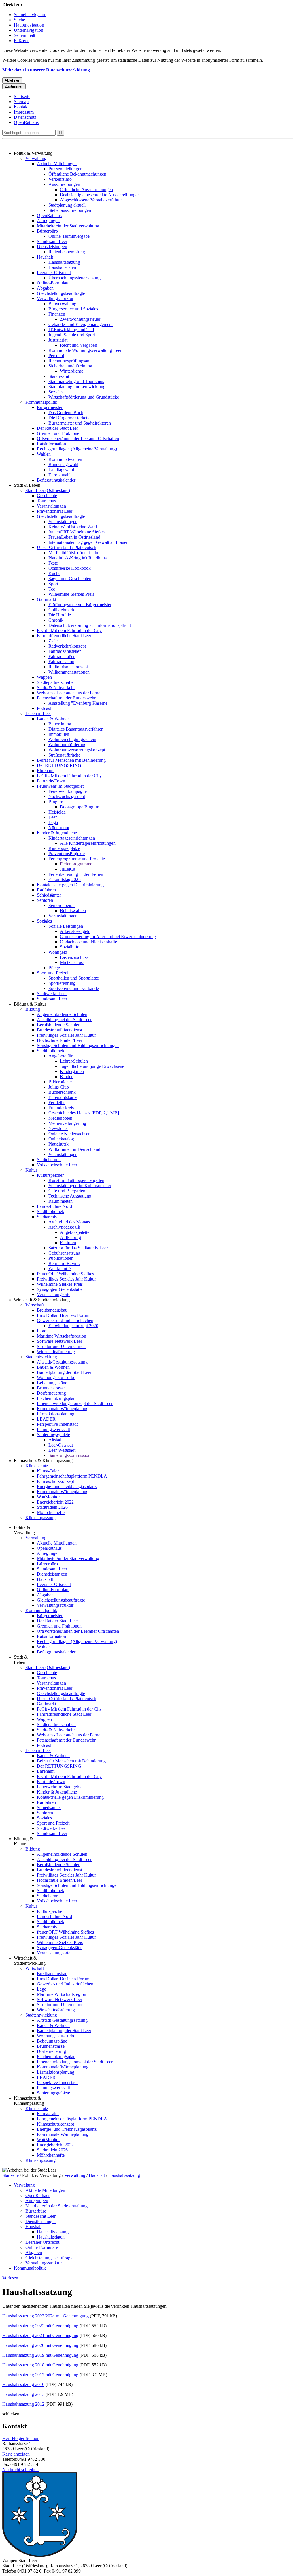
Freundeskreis (61, 1108)
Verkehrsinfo (60, 179)
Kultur (31, 1170)
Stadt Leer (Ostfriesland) (48, 490)
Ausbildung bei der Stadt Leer (64, 1020)
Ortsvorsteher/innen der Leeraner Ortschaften (78, 439)
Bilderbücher (60, 1082)
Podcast (44, 708)
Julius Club (59, 1087)
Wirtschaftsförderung (56, 1352)
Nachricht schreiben (20, 2470)
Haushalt (45, 257)
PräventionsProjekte (67, 854)
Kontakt (21, 107)
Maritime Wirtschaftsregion (62, 1336)
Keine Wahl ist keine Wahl (73, 527)
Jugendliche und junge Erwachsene (92, 1066)
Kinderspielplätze (64, 848)
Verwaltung (36, 158)
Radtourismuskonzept (68, 667)
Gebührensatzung (64, 1253)
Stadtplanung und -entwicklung (77, 387)
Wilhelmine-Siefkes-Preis (71, 594)
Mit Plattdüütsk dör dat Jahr (73, 553)
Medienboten (60, 1118)
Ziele (53, 641)
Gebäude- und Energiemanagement (81, 324)
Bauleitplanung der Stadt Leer (64, 1372)
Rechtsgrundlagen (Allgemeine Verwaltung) (77, 449)
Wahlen (44, 454)
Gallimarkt (47, 599)
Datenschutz (25, 117)
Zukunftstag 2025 (65, 879)
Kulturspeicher (50, 1175)
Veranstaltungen (51, 506)
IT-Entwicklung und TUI (71, 330)
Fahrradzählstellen (65, 651)
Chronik (56, 620)
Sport (53, 584)
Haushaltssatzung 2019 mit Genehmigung (40, 2355)
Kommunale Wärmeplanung (63, 1409)
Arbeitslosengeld (75, 931)
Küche (54, 573)
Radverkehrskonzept (67, 646)
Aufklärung (70, 1237)
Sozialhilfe (70, 947)
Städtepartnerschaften (56, 682)
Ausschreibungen (64, 184)
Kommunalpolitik (41, 402)
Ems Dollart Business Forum (63, 1315)
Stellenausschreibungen (70, 210)
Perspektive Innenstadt (57, 1424)
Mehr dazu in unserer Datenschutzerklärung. (47, 70)
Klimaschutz (37, 1466)
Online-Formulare (53, 283)
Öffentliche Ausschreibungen (86, 189)
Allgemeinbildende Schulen (62, 1014)
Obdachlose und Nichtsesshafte (88, 942)
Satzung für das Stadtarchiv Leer (78, 1248)
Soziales (56, 392)
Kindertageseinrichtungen (72, 838)
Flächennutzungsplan (56, 1398)
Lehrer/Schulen (74, 1061)
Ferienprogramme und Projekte (77, 859)
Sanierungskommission (69, 1455)
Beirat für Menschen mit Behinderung (71, 760)
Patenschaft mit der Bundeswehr (66, 698)
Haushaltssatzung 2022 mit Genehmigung (40, 2326)
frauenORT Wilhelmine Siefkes (77, 532)
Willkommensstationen (69, 672)
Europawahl (59, 475)
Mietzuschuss (72, 962)
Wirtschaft (35, 1305)
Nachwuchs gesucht (67, 796)
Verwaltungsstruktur (55, 298)
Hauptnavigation (29, 25)
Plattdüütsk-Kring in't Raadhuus (77, 558)
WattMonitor (48, 1497)
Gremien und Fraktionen (59, 433)
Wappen (44, 677)
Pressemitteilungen (65, 169)
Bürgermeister (50, 407)
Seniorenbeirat (62, 905)
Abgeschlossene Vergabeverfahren (91, 200)
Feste (53, 563)
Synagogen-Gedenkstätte (60, 1289)
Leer (53, 817)
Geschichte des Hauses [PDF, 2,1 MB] (84, 1113)
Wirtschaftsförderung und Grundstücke (84, 397)
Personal (56, 356)
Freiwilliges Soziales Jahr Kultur (66, 1035)
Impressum (24, 112)
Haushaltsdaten (62, 267)
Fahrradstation (61, 662)
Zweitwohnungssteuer (80, 319)
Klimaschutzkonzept (55, 1481)
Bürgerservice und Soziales (73, 309)
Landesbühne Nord (54, 1206)
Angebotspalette (75, 1232)
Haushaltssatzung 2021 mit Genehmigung (40, 2335)
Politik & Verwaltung (33, 153)
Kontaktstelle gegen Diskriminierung (70, 885)
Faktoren (68, 1243)
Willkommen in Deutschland (74, 1149)
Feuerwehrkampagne (68, 791)
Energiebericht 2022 (55, 1502)
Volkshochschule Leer (57, 1165)
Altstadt (55, 1440)
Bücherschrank (62, 1092)
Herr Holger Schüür (20, 2438)
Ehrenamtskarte (63, 1097)
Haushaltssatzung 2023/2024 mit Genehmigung (46, 2316)
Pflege (54, 968)
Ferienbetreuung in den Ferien (76, 874)
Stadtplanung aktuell (67, 205)
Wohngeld (58, 952)
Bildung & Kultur (30, 1004)
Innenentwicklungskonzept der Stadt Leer (75, 1403)
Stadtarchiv (47, 1217)
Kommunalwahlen (65, 459)
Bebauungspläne (52, 1383)
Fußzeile (22, 40)
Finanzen (57, 314)
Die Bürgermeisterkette (69, 418)
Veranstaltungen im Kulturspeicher (80, 1186)
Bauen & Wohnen (53, 719)
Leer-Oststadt (61, 1445)
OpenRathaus (26, 122)
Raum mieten (60, 1201)
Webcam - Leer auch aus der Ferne (69, 693)
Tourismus (46, 501)
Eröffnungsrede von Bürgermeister (80, 605)
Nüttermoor (59, 828)
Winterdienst (71, 371)
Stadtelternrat (49, 1160)
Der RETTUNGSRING (59, 765)
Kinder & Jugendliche (57, 833)
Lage (41, 1331)
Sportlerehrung (62, 983)
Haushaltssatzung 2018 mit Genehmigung (40, 2365)
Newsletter (58, 1128)
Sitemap (21, 102)
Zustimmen (14, 86)
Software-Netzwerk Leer (59, 1341)
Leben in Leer (38, 713)
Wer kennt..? (60, 1269)
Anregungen (48, 221)
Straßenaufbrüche (64, 755)
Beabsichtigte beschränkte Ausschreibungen (100, 195)
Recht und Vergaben (79, 345)
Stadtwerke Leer (52, 994)
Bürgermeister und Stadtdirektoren (80, 423)
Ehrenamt (46, 771)
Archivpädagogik (64, 1227)
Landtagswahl (61, 470)
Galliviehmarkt (62, 610)
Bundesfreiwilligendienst (59, 1030)
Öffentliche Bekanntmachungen (77, 174)
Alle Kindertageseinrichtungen (88, 843)
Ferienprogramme (76, 864)
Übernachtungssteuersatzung (74, 278)
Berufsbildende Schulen (59, 1025)
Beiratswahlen (73, 911)
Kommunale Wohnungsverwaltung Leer (85, 350)
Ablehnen (12, 80)
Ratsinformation (51, 444)
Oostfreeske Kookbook (70, 568)
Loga (53, 822)
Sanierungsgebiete (53, 1435)
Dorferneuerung (51, 1393)
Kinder (66, 1077)
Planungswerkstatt (53, 1429)
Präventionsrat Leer (55, 511)
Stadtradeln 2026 (52, 1507)
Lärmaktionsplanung (56, 1414)
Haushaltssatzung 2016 (23, 2384)
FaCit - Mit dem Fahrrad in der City (69, 630)
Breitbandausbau (52, 1310)
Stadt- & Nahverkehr (56, 688)
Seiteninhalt (24, 35)
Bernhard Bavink (64, 1263)
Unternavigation (29, 30)
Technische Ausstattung (70, 1196)
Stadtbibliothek (51, 1051)
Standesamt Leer (52, 241)
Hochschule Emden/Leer (59, 1040)
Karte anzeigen (16, 2454)
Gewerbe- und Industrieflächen (65, 1320)
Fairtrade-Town (51, 781)
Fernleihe (57, 1103)
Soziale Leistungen (66, 926)
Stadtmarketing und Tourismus (76, 381)
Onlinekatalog (61, 1139)
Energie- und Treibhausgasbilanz (67, 1486)
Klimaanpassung (40, 1518)
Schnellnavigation (30, 15)
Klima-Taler (48, 1471)
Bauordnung (60, 724)
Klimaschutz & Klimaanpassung (43, 1460)
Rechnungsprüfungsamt (70, 361)
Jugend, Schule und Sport (72, 335)
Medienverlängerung (67, 1123)
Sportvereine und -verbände (74, 988)
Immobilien (59, 734)
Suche (19, 20)
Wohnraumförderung (67, 745)
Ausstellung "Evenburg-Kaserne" (79, 703)
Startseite (22, 96)
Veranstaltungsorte (54, 1294)
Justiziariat (58, 340)
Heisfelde (57, 812)
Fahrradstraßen (62, 656)
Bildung (33, 1009)
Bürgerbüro (47, 231)
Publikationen (61, 1258)
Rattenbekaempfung (67, 252)
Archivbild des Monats (69, 1222)
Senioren (45, 900)
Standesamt (59, 376)
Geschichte (47, 496)
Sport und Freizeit (53, 973)
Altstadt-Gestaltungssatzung (62, 1362)
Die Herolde (60, 615)
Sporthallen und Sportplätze (74, 978)
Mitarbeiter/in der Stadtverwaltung (68, 226)
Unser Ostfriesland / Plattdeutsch (67, 547)
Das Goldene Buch (66, 413)
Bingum (56, 802)
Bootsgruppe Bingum (80, 807)
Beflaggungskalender (56, 480)
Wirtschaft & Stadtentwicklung (42, 1300)
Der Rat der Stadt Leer (57, 428)
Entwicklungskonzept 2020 (73, 1326)
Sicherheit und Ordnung (70, 366)
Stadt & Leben (27, 485)
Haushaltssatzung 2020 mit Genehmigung (40, 2345)
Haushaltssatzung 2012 (24, 2404)
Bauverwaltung (62, 304)
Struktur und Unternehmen (61, 1346)
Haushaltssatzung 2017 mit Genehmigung (40, 2375)
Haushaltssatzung (64, 262)
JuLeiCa (68, 869)
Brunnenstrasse (51, 1388)
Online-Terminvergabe (69, 236)
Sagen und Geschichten (70, 579)
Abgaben (45, 288)
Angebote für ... (63, 1056)
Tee (52, 589)
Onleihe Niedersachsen (69, 1134)
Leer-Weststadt (62, 1450)
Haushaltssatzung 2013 (23, 2394)
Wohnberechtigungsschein (72, 739)
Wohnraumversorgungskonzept (77, 750)
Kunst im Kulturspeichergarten (76, 1180)
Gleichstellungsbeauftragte (61, 293)
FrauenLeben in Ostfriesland (74, 537)
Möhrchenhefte (51, 1512)
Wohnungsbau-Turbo (56, 1377)
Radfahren (46, 890)
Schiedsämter (49, 895)
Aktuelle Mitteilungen (57, 164)
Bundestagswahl (63, 464)
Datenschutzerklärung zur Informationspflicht (90, 625)
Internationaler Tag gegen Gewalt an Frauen (88, 542)
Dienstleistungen (52, 247)
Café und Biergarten (67, 1191)
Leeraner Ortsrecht (54, 273)
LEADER (46, 1419)
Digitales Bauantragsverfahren (76, 729)
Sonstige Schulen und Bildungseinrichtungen (78, 1045)
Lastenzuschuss (74, 957)
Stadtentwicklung (41, 1357)
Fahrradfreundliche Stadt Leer (64, 636)
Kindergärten (72, 1071)
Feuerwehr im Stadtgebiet (60, 786)
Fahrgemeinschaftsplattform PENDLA (72, 1476)
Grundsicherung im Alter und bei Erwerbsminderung (108, 937)
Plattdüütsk (58, 1144)
